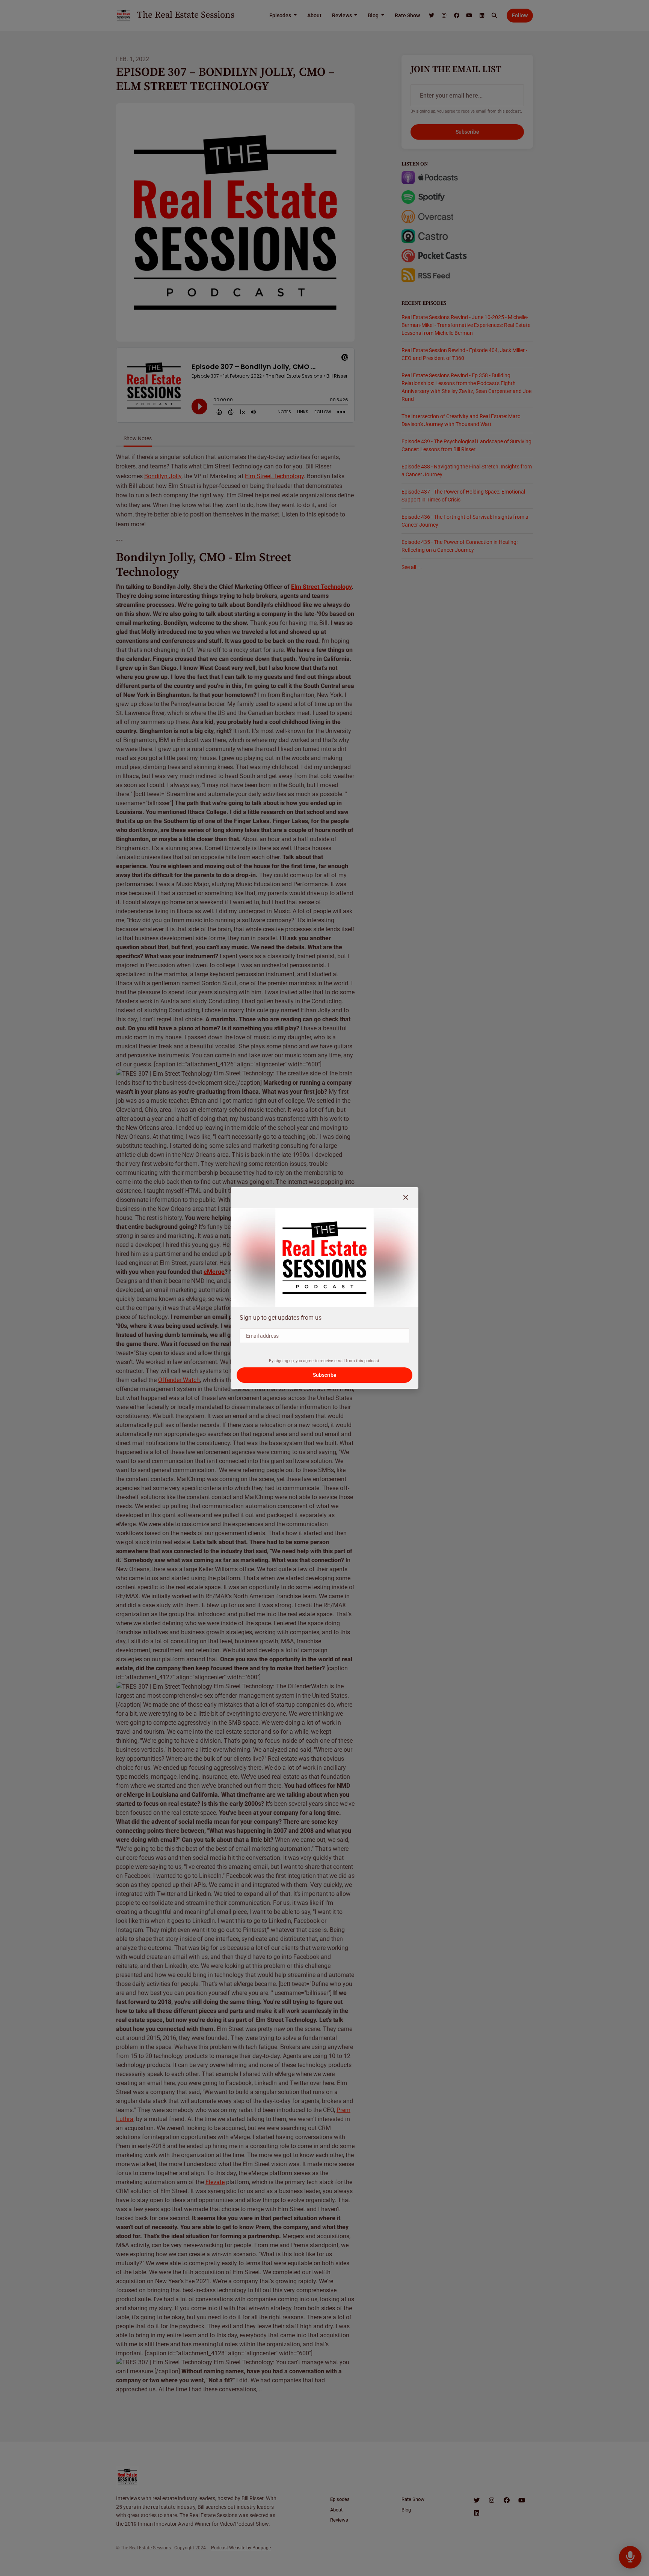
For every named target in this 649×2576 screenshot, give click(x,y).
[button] (406, 1198)
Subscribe (325, 1375)
